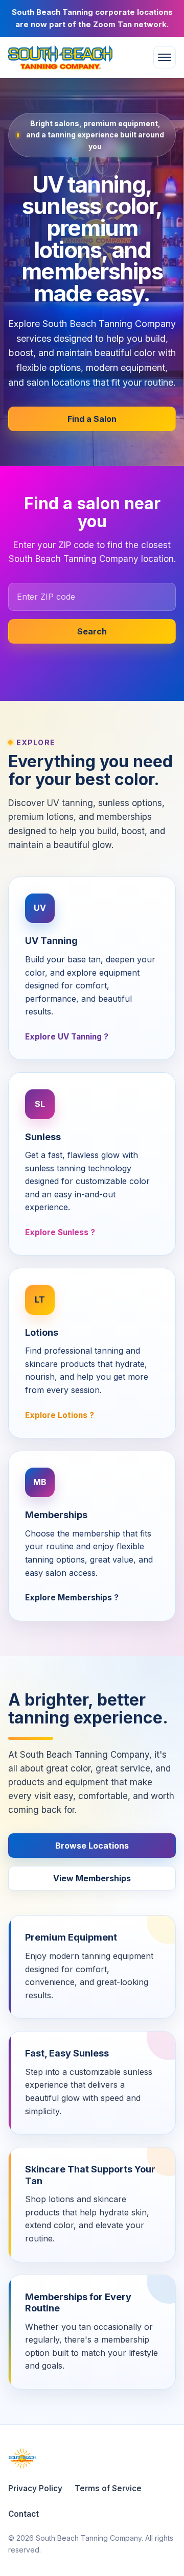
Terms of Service (108, 2488)
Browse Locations (92, 1846)
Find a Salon (92, 419)
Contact (24, 2514)
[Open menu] (165, 57)
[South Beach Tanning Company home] (67, 57)
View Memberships (92, 1878)
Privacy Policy (35, 2488)
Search (92, 631)
